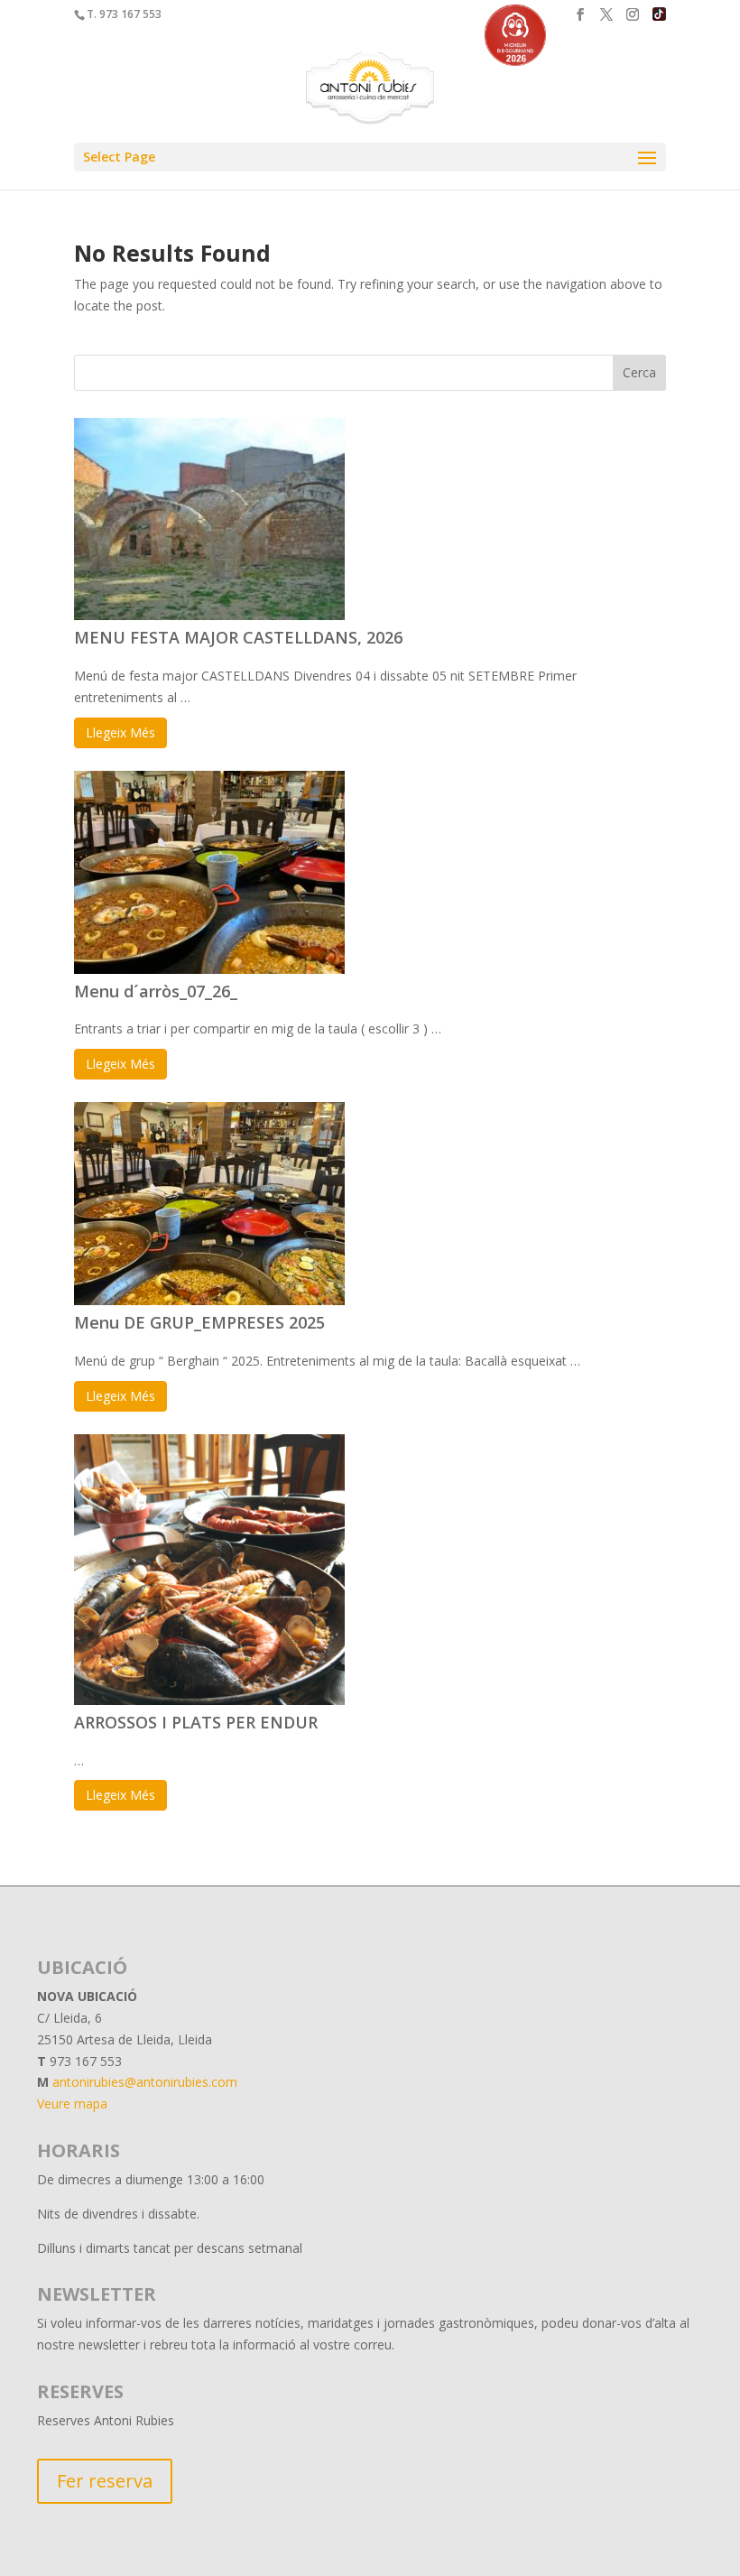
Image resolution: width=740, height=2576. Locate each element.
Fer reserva (105, 2481)
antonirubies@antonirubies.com (145, 2082)
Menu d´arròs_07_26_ (156, 991)
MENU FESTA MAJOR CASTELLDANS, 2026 (238, 637)
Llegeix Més (120, 732)
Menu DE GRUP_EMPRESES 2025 (199, 1322)
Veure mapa (72, 2103)
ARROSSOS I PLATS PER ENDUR (196, 1722)
